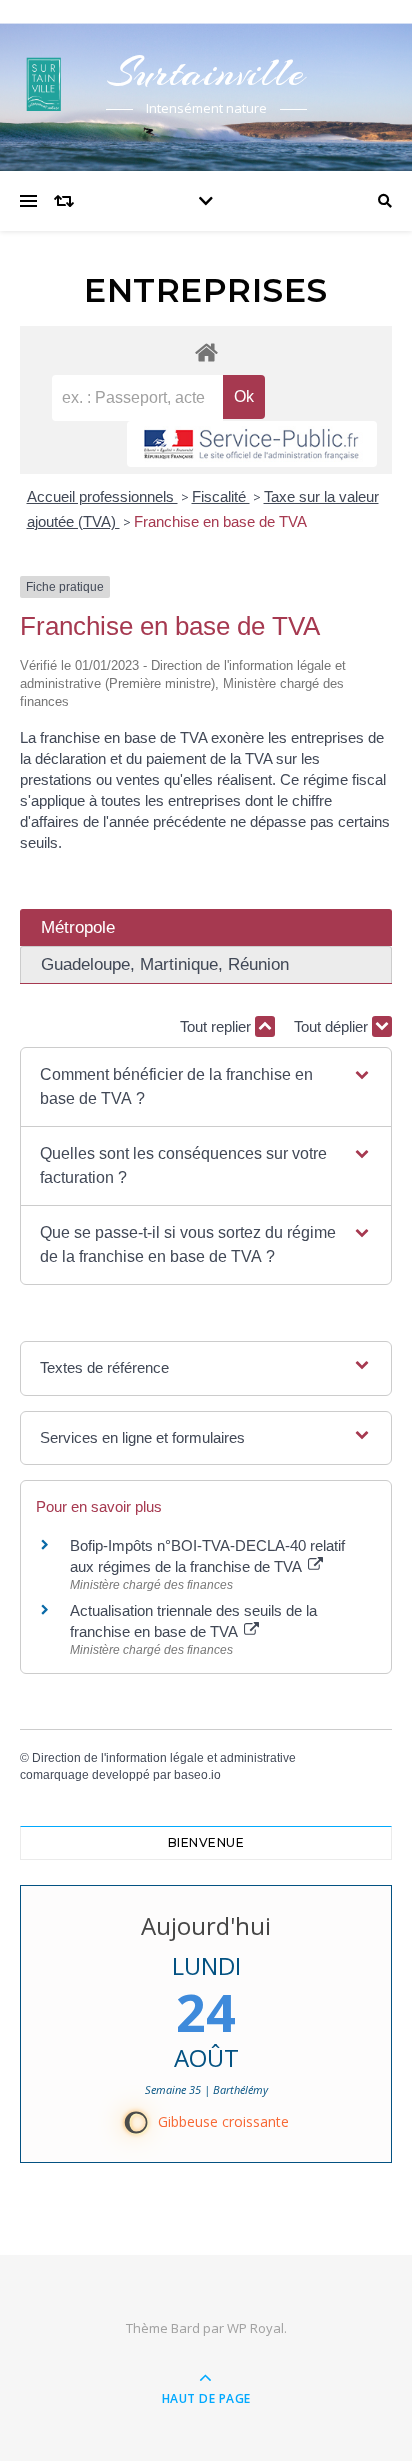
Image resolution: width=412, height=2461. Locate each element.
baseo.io (197, 1775)
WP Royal (255, 2328)
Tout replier (217, 1026)
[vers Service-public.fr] (252, 444)
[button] (206, 1087)
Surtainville (206, 72)
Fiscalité (221, 496)
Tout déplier (333, 1026)
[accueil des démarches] (206, 351)
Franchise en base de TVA (220, 521)
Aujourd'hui (206, 1925)
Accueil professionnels (102, 496)
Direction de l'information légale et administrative (164, 1758)
